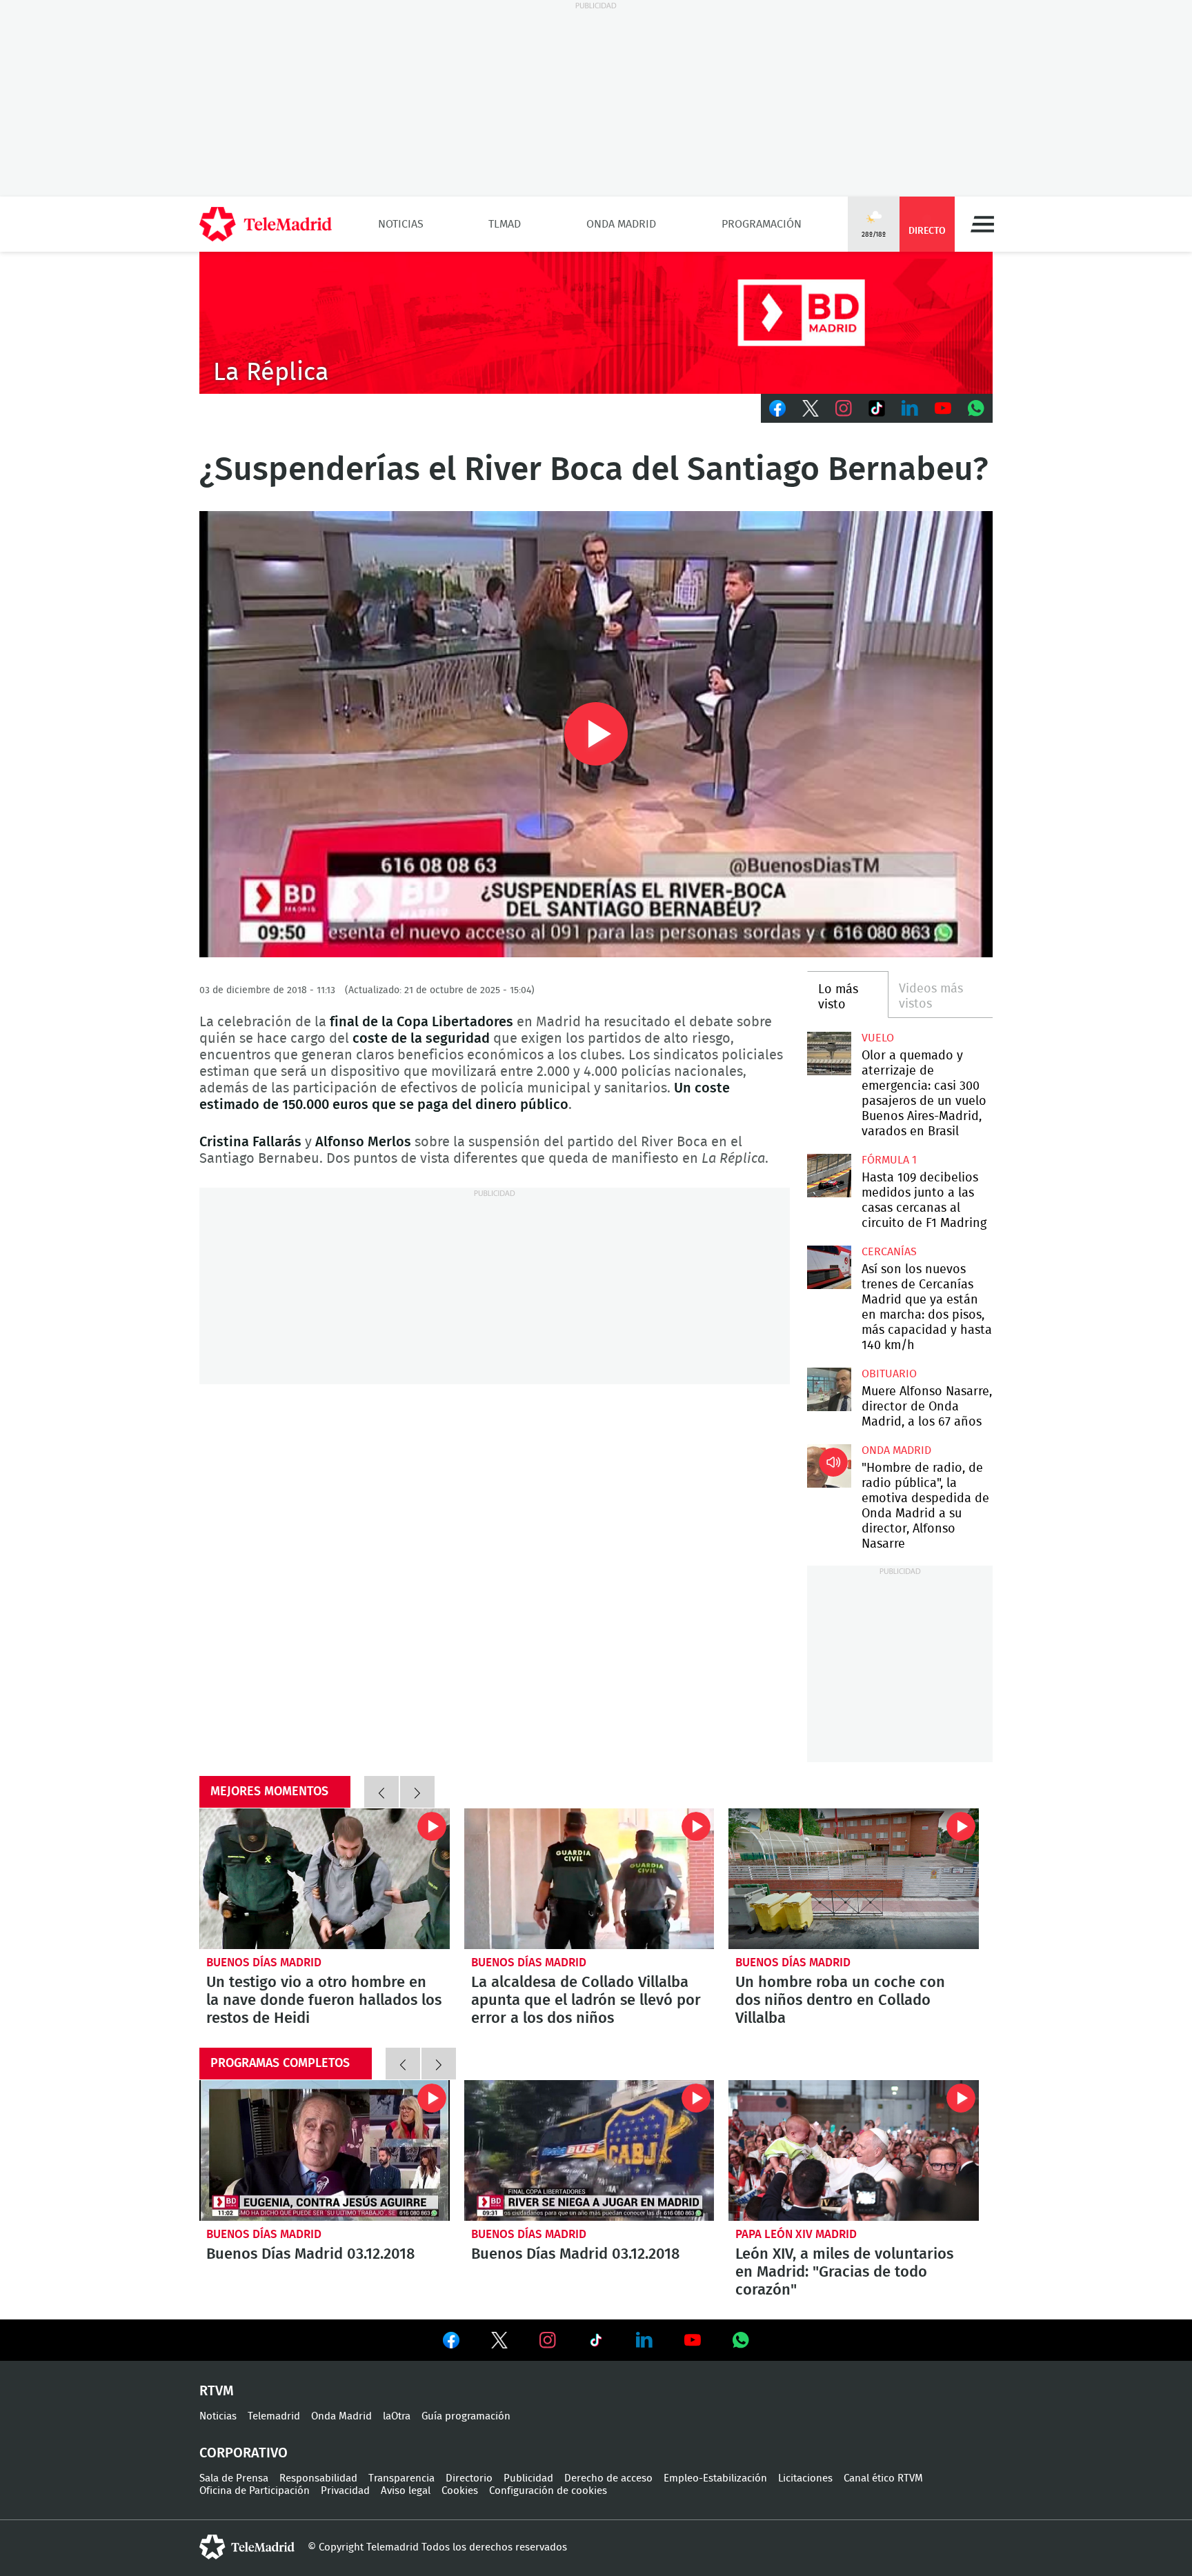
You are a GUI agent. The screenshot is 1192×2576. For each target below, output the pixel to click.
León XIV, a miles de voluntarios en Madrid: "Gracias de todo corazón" (854, 2150)
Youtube (943, 408)
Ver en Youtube (693, 2340)
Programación (762, 224)
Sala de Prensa (234, 2478)
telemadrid (247, 2547)
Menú (982, 224)
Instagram (844, 408)
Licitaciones (805, 2478)
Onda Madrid (621, 224)
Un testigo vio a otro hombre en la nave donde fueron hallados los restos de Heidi (325, 1879)
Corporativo (244, 2453)
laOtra (397, 2416)
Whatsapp (976, 408)
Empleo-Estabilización (715, 2478)
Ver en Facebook (451, 2343)
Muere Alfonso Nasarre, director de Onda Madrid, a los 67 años (829, 1389)
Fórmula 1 (889, 1160)
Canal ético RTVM (883, 2478)
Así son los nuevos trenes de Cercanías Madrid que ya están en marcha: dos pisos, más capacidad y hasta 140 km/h (829, 1267)
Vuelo (878, 1038)
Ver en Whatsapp (741, 2340)
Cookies (460, 2491)
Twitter (811, 408)
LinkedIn (910, 408)
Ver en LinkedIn (644, 2340)
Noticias (401, 224)
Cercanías (889, 1252)
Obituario (889, 1374)
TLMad (505, 224)
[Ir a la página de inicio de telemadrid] (266, 224)
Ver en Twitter (499, 2343)
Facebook (777, 408)
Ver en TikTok (596, 2343)
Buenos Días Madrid (264, 1963)
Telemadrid (274, 2416)
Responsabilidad (318, 2478)
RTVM (217, 2391)
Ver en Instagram (548, 2340)
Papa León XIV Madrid (796, 2234)
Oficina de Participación (255, 2491)
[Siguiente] (417, 1792)
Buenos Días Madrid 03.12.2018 (325, 2150)
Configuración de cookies (548, 2491)
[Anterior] (381, 1792)
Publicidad (528, 2478)
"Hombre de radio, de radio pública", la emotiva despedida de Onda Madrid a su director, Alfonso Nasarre (829, 1466)
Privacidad (345, 2491)
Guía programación (466, 2416)
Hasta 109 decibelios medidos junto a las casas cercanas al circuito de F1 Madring (829, 1176)
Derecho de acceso (608, 2478)
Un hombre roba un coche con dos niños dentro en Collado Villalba (854, 1879)
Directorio (469, 2478)
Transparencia (401, 2478)
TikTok (877, 408)
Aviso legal (406, 2491)
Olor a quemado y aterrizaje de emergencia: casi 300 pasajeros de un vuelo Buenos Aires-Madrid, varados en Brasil (829, 1054)
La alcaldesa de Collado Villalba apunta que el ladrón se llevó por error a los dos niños (589, 1879)
